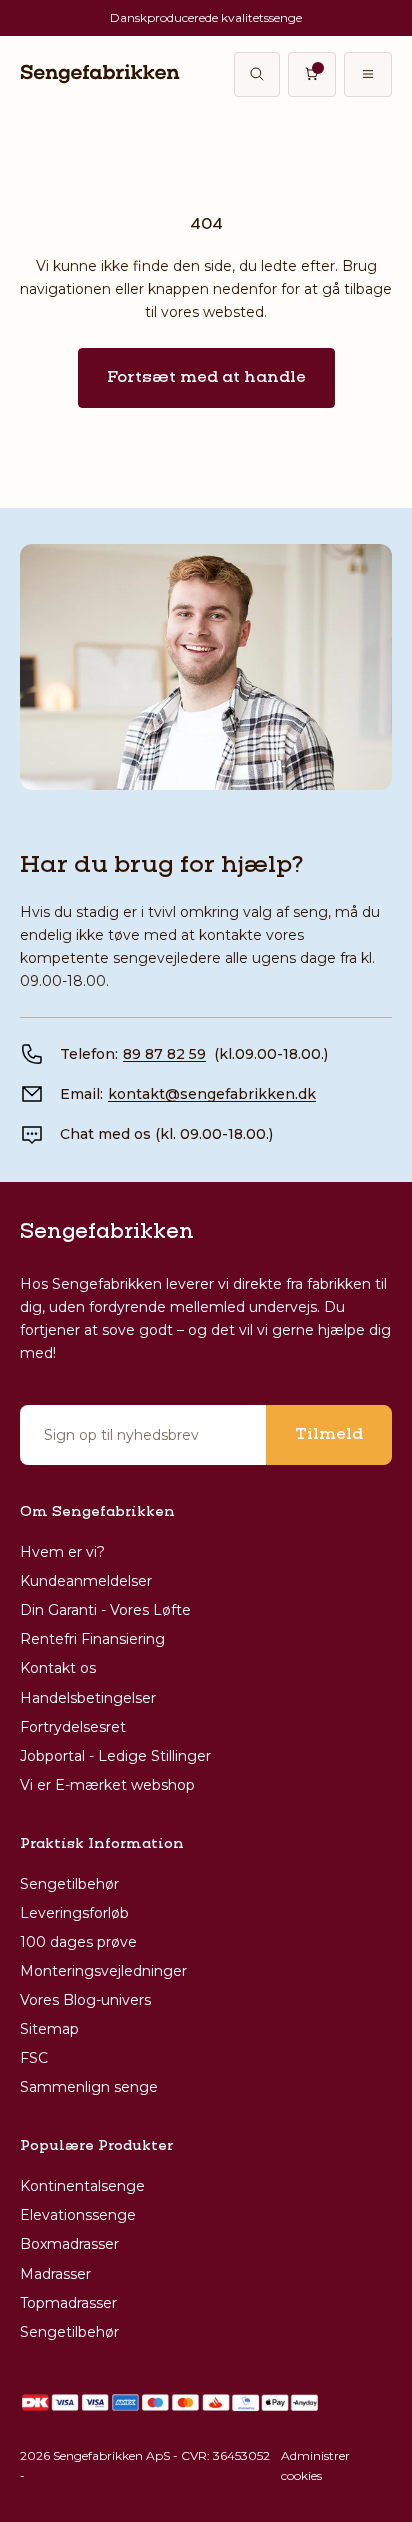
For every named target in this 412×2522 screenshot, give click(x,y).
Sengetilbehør (69, 1884)
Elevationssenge (78, 2215)
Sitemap (49, 2029)
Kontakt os (58, 1668)
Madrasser (55, 2274)
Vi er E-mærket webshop (107, 1785)
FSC (34, 2058)
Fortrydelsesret (73, 1727)
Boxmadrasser (69, 2244)
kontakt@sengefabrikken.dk (212, 1094)
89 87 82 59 (164, 1054)
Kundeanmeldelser (86, 1581)
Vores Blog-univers (85, 2000)
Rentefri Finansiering (92, 1639)
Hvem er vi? (62, 1552)
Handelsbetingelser (88, 1698)
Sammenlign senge (89, 2087)
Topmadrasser (68, 2303)
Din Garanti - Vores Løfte (105, 1610)
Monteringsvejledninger (103, 1971)
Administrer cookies (315, 2465)
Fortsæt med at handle (206, 378)
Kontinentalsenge (82, 2186)
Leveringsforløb (74, 1913)
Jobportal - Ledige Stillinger (115, 1756)
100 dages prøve (78, 1942)
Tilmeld (329, 1435)
